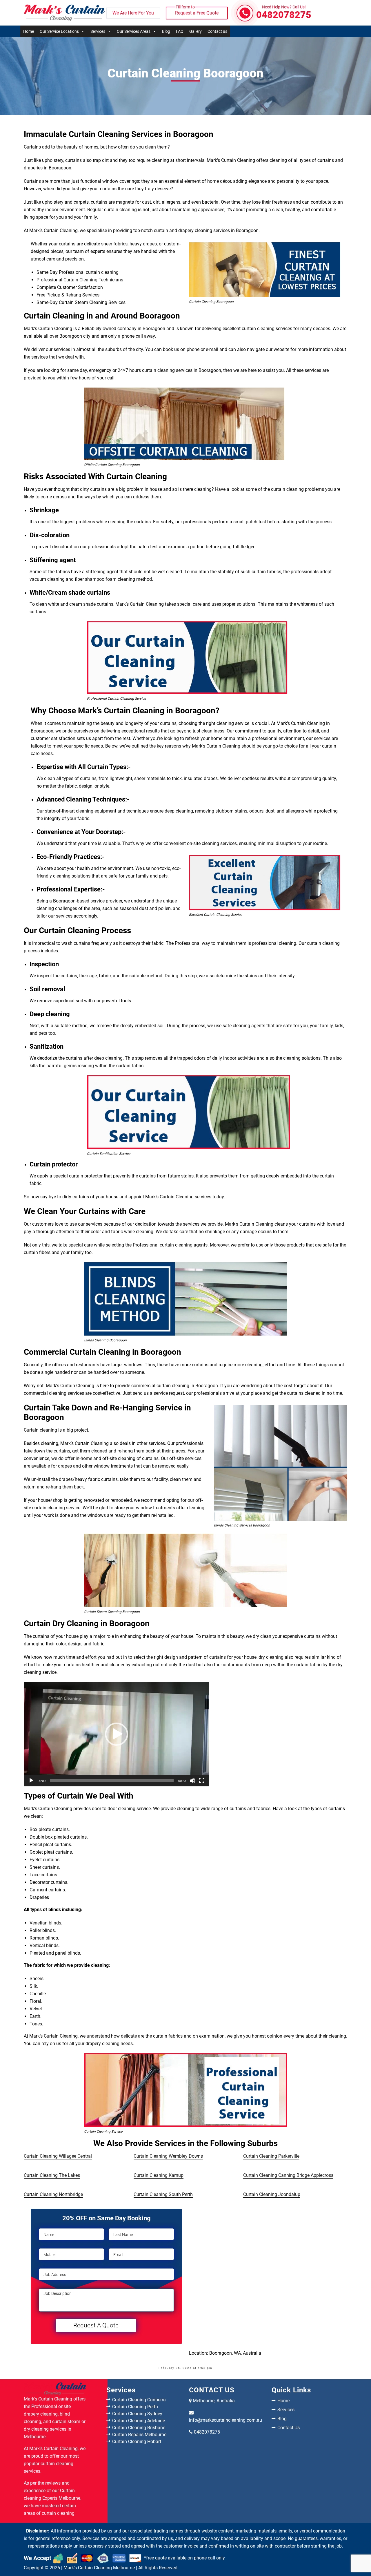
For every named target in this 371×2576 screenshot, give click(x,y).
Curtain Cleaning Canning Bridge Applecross (288, 2175)
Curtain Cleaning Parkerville (271, 2156)
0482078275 (284, 13)
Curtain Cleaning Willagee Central (58, 2156)
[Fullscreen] (202, 1781)
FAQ (180, 31)
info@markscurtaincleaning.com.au (225, 2420)
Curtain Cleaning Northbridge (53, 2194)
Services (98, 31)
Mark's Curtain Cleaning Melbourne (99, 2568)
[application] (117, 1734)
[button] (117, 1734)
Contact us (217, 31)
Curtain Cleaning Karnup (159, 2175)
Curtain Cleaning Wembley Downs (168, 2156)
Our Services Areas (134, 31)
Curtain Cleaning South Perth (163, 2194)
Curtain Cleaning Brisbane (139, 2428)
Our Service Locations (59, 31)
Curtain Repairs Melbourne (139, 2435)
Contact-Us (289, 2428)
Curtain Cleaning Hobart (137, 2442)
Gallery (195, 31)
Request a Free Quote (197, 11)
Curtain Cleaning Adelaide (139, 2421)
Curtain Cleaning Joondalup (272, 2194)
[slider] (112, 1781)
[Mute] (192, 1781)
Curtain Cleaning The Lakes (52, 2175)
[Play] (31, 1781)
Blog (166, 31)
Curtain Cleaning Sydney (137, 2414)
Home (29, 31)
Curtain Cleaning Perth (135, 2407)
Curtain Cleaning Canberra (139, 2400)
